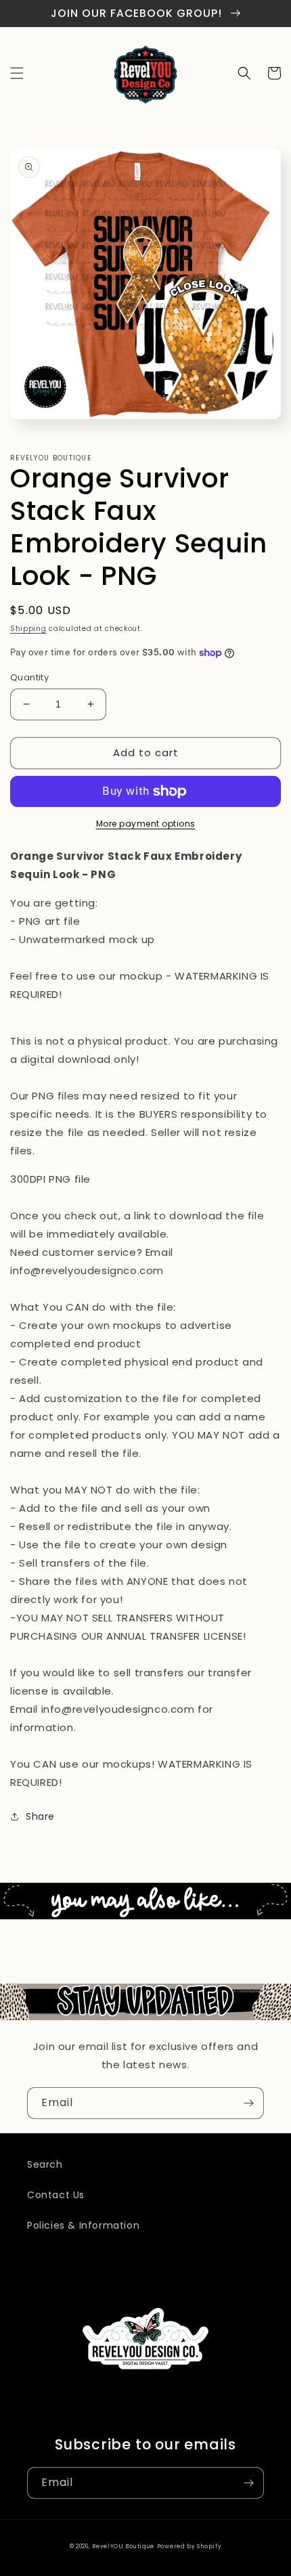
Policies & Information (83, 2225)
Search (45, 2164)
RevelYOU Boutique (123, 2546)
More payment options (146, 824)
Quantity (29, 677)
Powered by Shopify (189, 2546)
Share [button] (40, 1816)
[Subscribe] (248, 2103)
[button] (17, 73)
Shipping (28, 629)
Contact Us (56, 2195)
